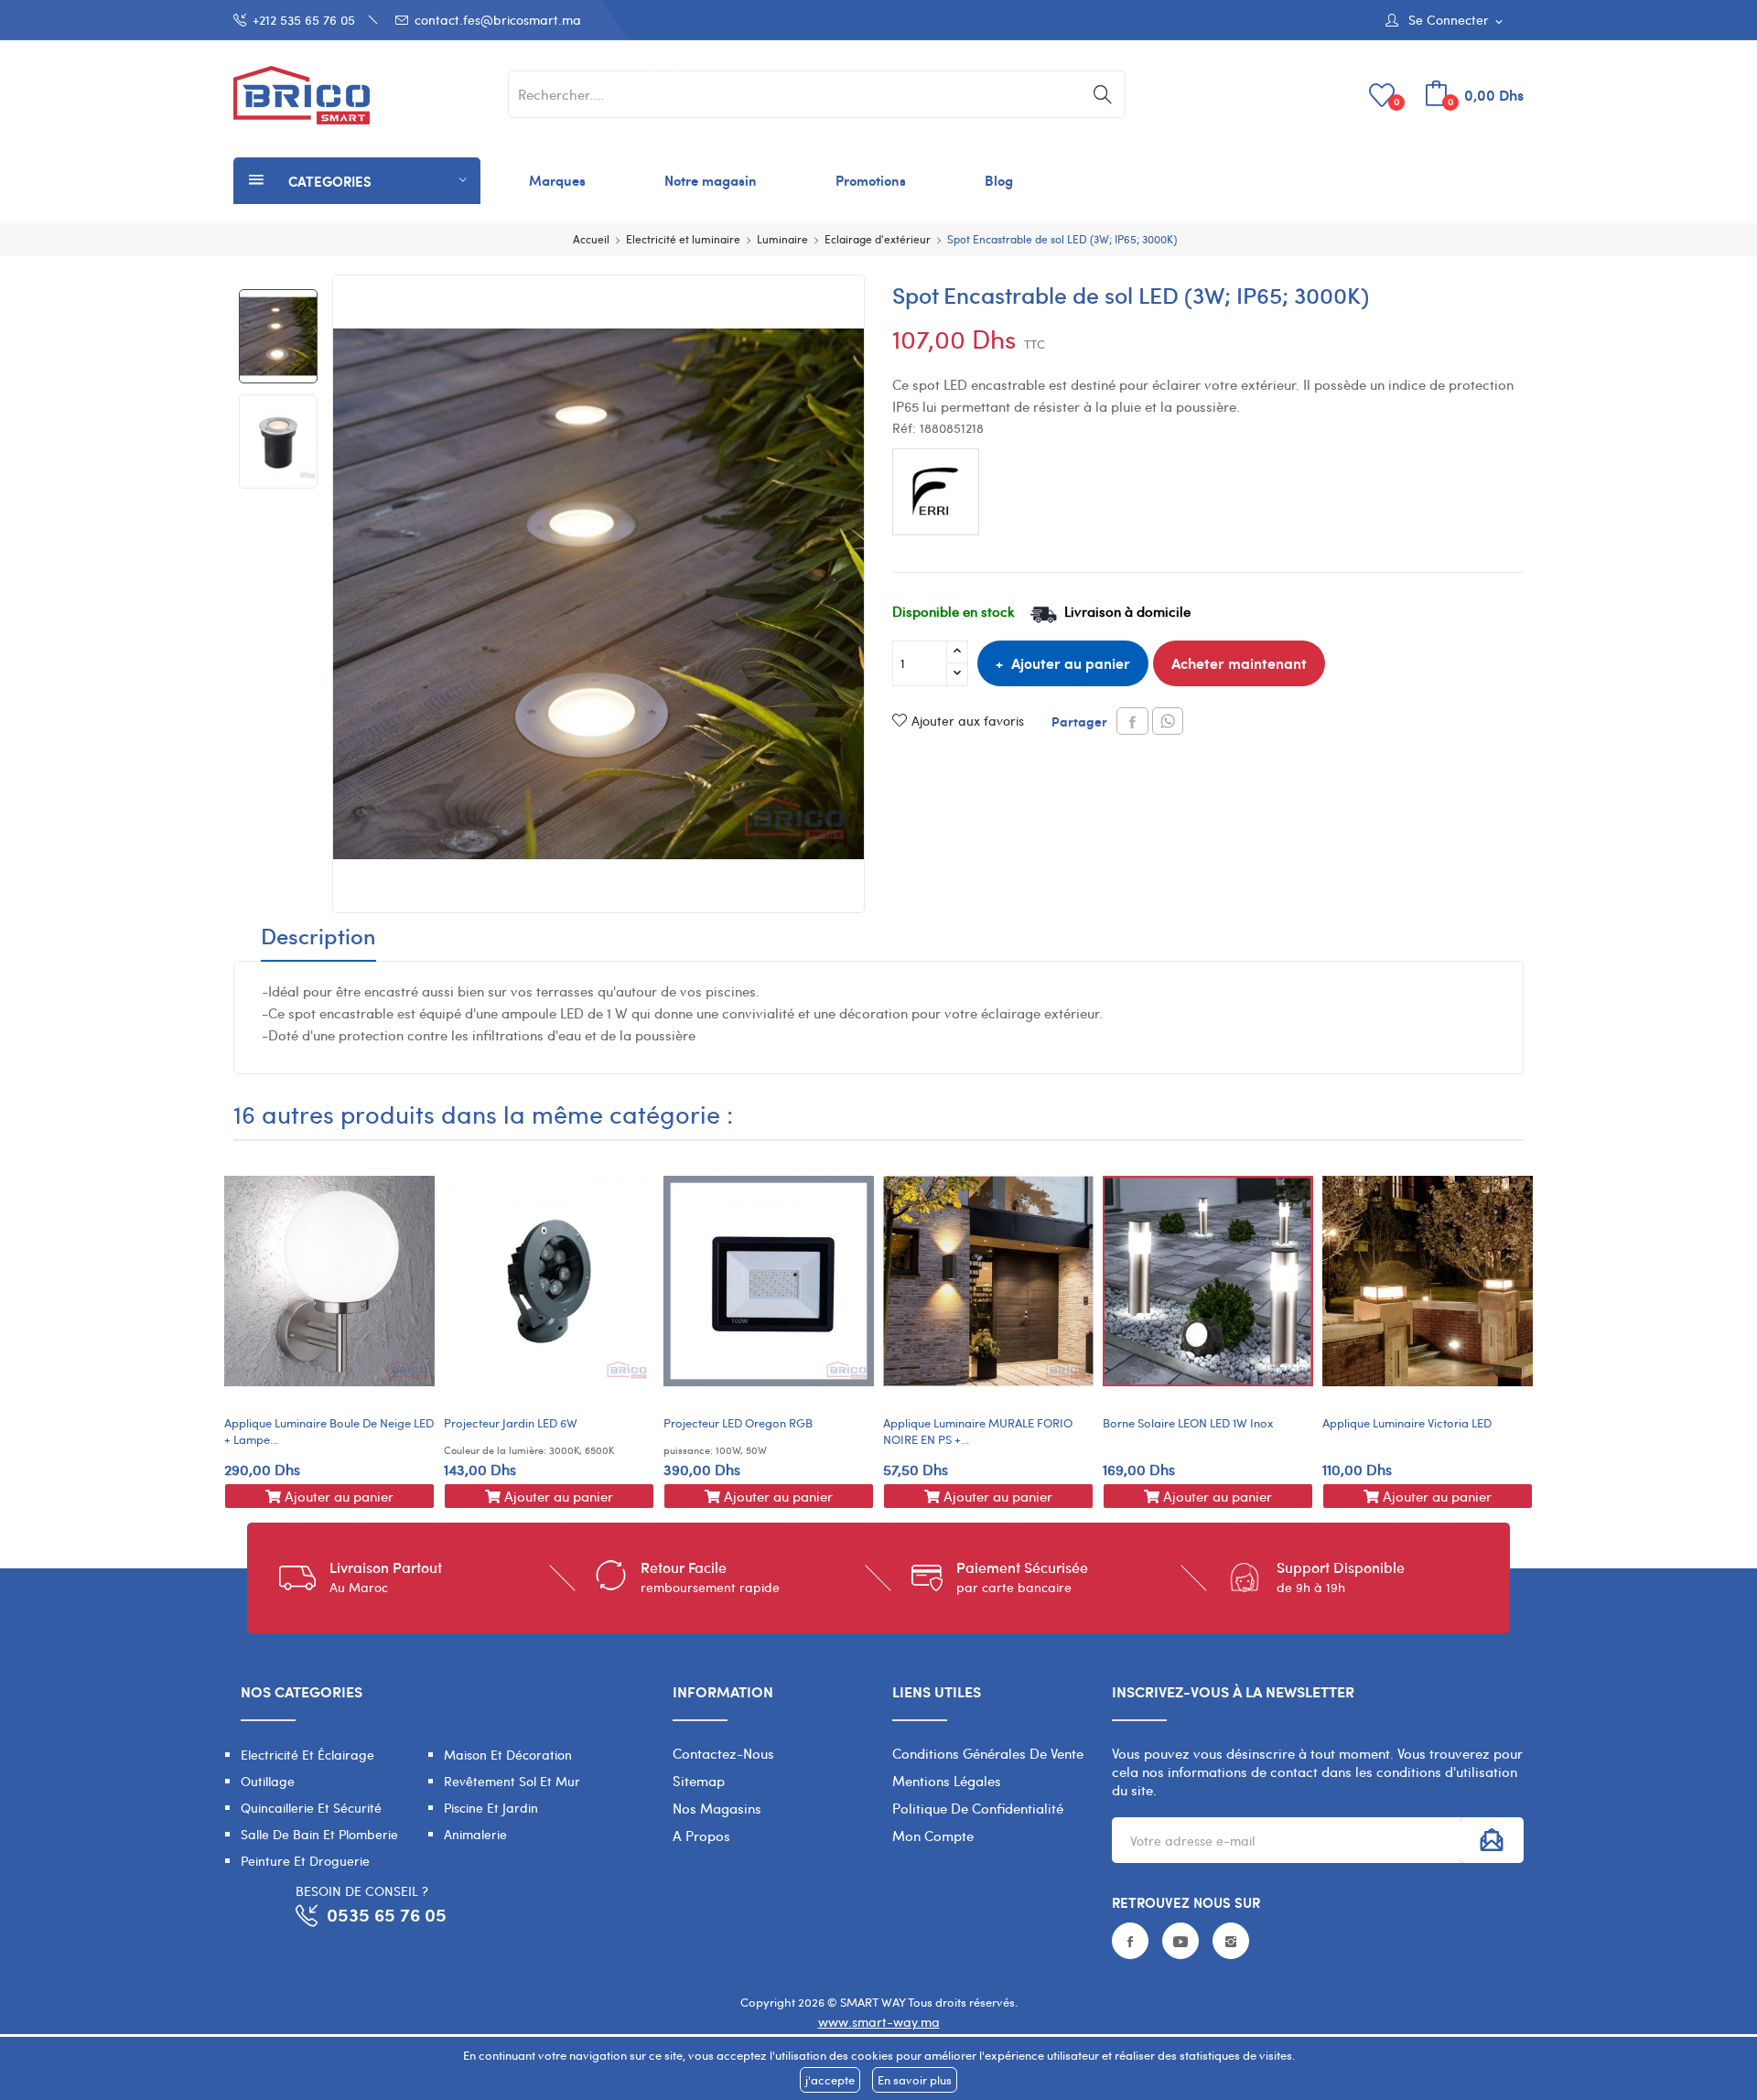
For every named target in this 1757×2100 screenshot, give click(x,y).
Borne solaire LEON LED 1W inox (1188, 1423)
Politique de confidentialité (978, 1808)
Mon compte (933, 1836)
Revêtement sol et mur (512, 1781)
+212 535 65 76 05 (304, 20)
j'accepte (830, 2080)
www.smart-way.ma (879, 2022)
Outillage (268, 1781)
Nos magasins (717, 1808)
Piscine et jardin (491, 1808)
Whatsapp (1168, 721)
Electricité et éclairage (307, 1755)
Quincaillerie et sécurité (311, 1808)
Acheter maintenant (1239, 663)
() (1397, 101)
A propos (701, 1836)
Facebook (1130, 1941)
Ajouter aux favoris (968, 721)
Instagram (1231, 1941)
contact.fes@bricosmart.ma (498, 20)
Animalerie (475, 1834)
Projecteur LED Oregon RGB (738, 1423)
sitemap (699, 1781)
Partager (1132, 721)
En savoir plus (915, 2080)
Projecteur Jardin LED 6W (511, 1423)
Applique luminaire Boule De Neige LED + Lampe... (329, 1431)
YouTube (1180, 1941)
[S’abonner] (1492, 1840)
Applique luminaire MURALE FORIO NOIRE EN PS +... (978, 1431)
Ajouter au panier (1071, 663)
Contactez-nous (723, 1753)
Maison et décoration (508, 1755)
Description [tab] (318, 938)
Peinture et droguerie (305, 1861)
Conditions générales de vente (988, 1753)
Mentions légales (947, 1781)
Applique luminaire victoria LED (1407, 1423)
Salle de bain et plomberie (319, 1834)
